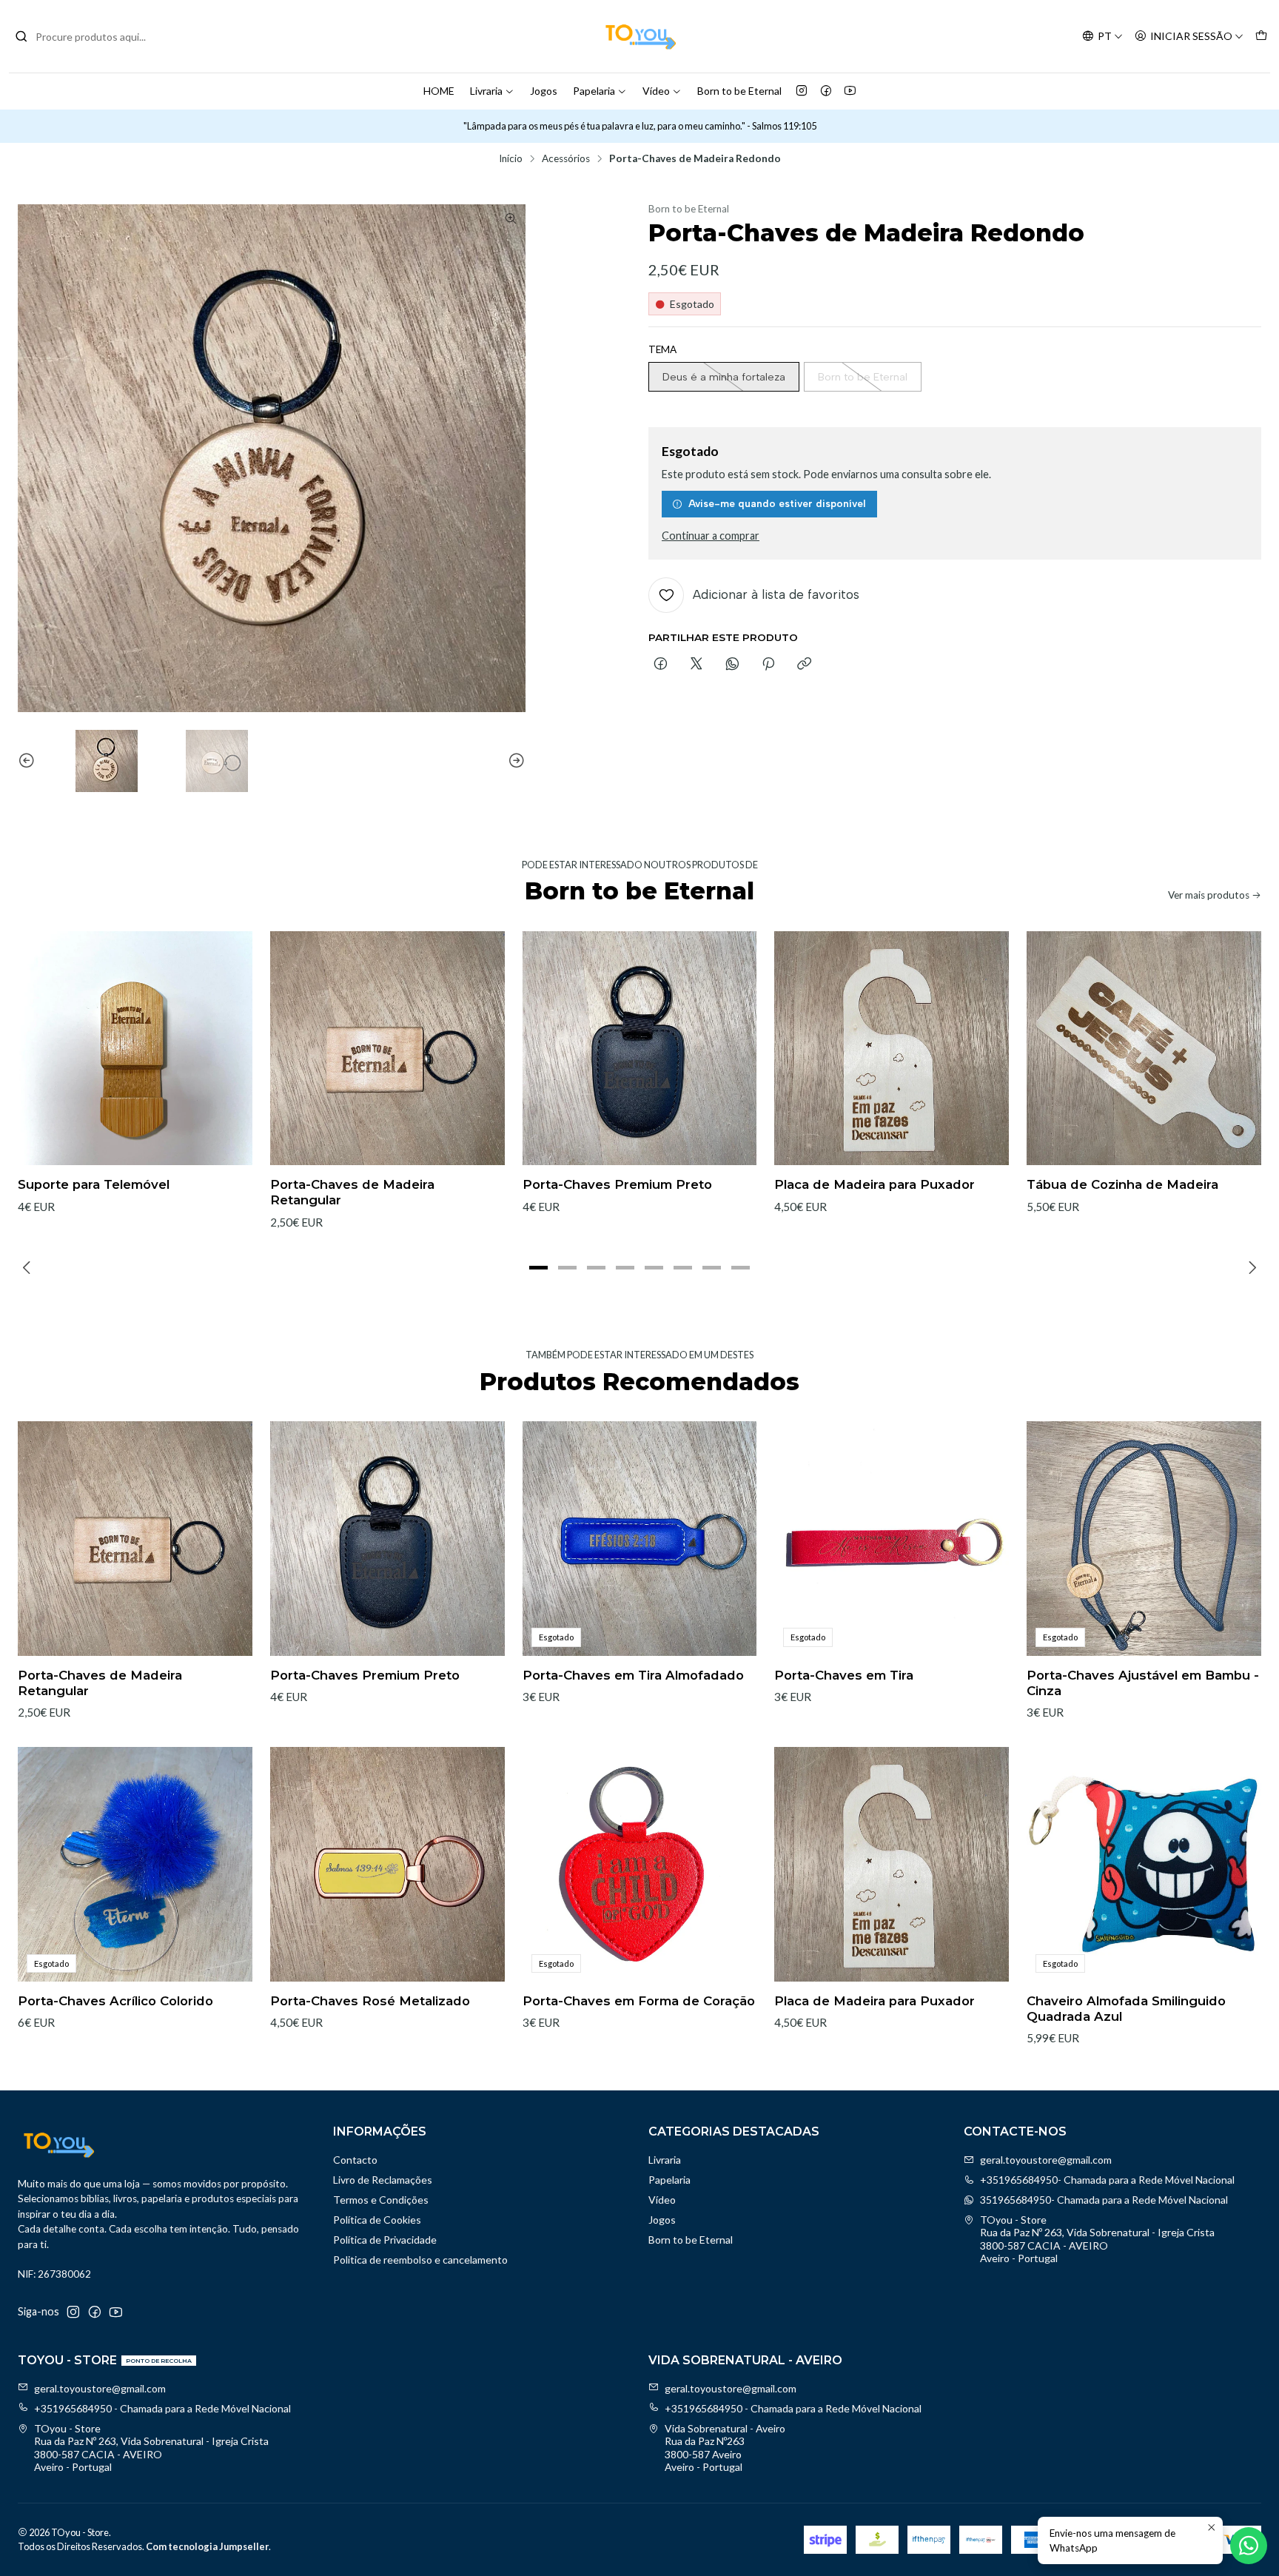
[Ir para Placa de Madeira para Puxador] (892, 1049)
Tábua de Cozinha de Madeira (1122, 1184)
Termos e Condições (381, 2200)
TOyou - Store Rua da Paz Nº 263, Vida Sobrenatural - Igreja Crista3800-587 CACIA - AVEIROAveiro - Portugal (1097, 2239)
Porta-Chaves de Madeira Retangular (352, 1192)
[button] (539, 1268)
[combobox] (90, 36)
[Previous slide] (29, 761)
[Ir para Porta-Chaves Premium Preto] (640, 1049)
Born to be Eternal (739, 91)
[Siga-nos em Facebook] (826, 91)
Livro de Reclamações (383, 2180)
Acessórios (566, 159)
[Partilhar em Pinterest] (768, 665)
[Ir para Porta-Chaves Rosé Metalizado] (387, 1864)
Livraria (486, 91)
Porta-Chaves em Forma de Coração (639, 2001)
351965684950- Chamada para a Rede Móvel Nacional (1104, 2200)
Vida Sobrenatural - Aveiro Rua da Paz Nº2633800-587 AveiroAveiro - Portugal (725, 2448)
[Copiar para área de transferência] (804, 665)
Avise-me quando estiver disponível (777, 503)
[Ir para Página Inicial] (639, 36)
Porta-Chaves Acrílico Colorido (115, 2001)
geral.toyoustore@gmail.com (1046, 2160)
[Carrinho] (1261, 37)
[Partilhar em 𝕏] (696, 665)
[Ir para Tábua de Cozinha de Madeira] (1144, 1049)
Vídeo (656, 91)
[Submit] (21, 36)
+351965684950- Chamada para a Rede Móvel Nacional (1107, 2180)
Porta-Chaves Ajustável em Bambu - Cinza (1143, 1683)
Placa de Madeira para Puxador (875, 1184)
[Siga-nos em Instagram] (802, 91)
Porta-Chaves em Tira (844, 1675)
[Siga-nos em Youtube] (850, 91)
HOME (439, 91)
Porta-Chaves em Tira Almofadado (633, 1675)
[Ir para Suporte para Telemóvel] (135, 1049)
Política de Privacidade (385, 2240)
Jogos (544, 91)
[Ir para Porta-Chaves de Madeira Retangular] (387, 1049)
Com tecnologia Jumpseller (207, 2546)
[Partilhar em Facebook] (661, 665)
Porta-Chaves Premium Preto (617, 1184)
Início (511, 159)
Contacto (355, 2160)
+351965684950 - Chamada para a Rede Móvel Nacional (162, 2408)
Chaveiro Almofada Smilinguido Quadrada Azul (1126, 2009)
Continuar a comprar (711, 536)
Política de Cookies (377, 2220)
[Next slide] (514, 761)
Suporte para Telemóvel (94, 1184)
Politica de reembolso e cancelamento (420, 2260)
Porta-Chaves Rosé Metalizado (370, 2001)
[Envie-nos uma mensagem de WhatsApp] (1249, 2546)
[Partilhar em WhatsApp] (732, 665)
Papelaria (594, 91)
